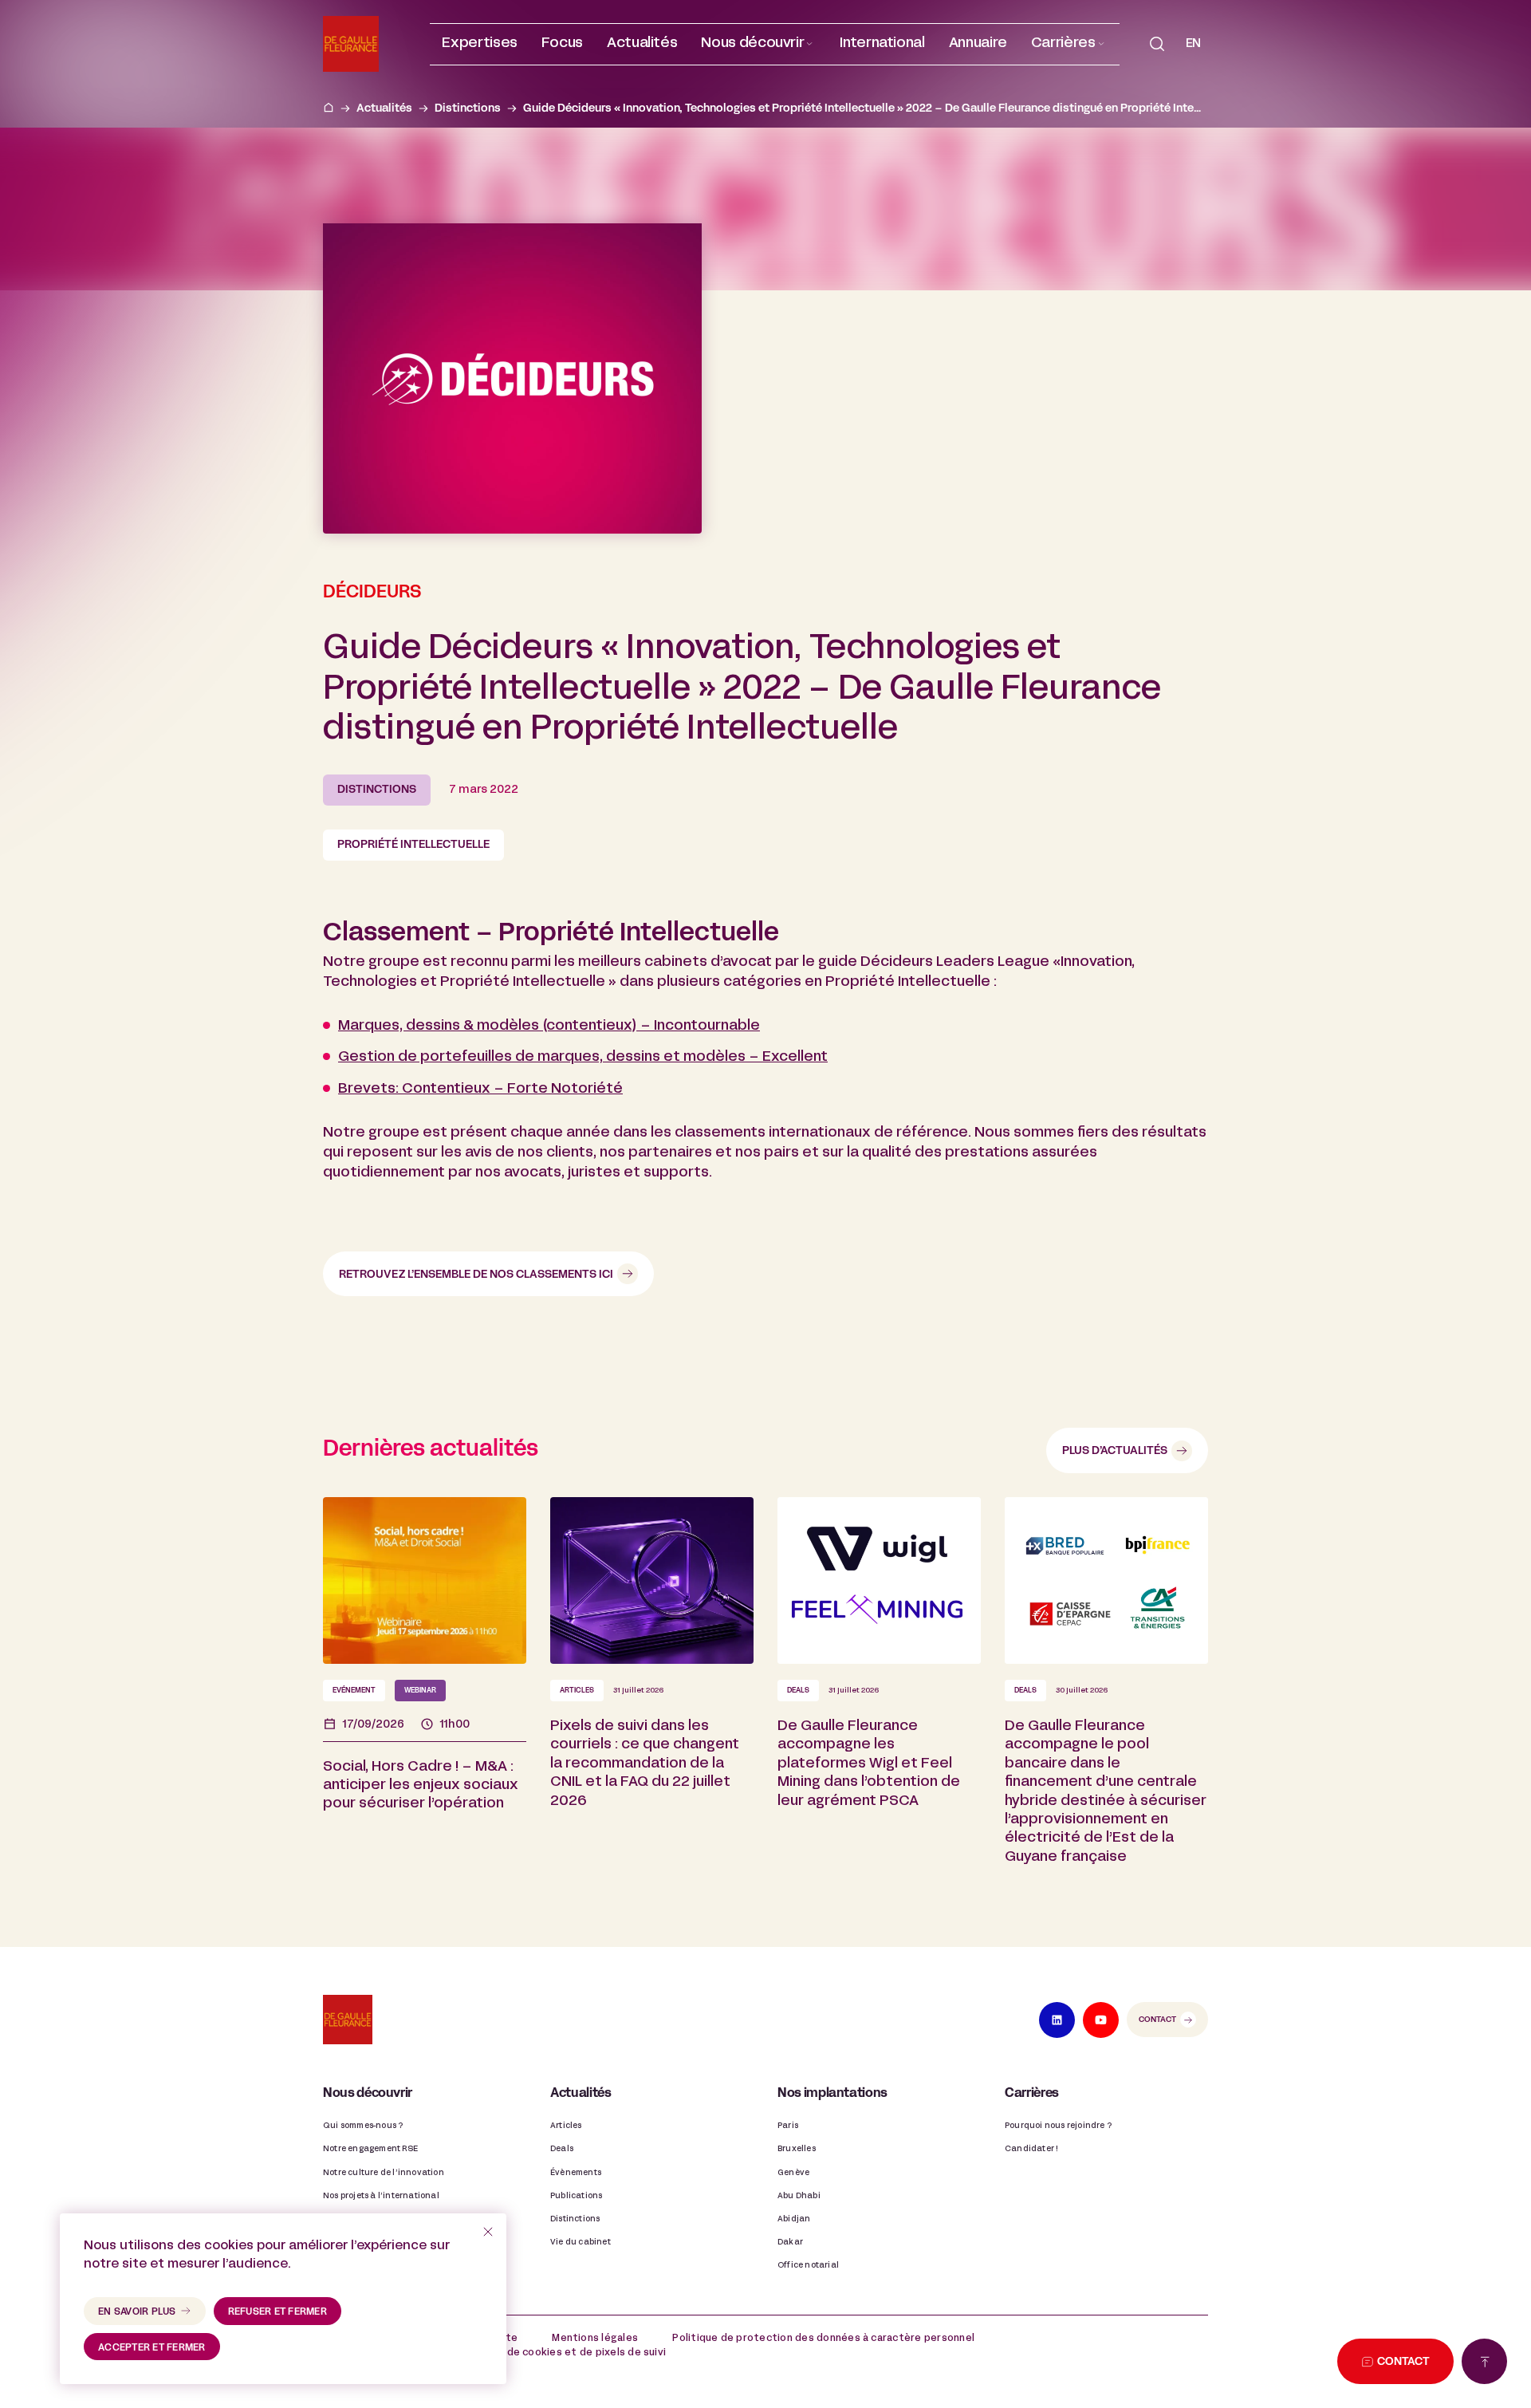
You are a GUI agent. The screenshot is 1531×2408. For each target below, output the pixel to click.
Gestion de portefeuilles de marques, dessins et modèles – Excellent (583, 1057)
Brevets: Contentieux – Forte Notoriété (480, 1089)
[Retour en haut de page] (1484, 2361)
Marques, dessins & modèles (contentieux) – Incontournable (549, 1026)
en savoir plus (137, 2312)
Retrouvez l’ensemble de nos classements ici (476, 1275)
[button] (758, 44)
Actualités (384, 109)
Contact (1157, 2020)
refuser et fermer (277, 2312)
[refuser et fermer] (488, 2232)
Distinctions (468, 109)
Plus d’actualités (1115, 1451)
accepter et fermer (152, 2348)
